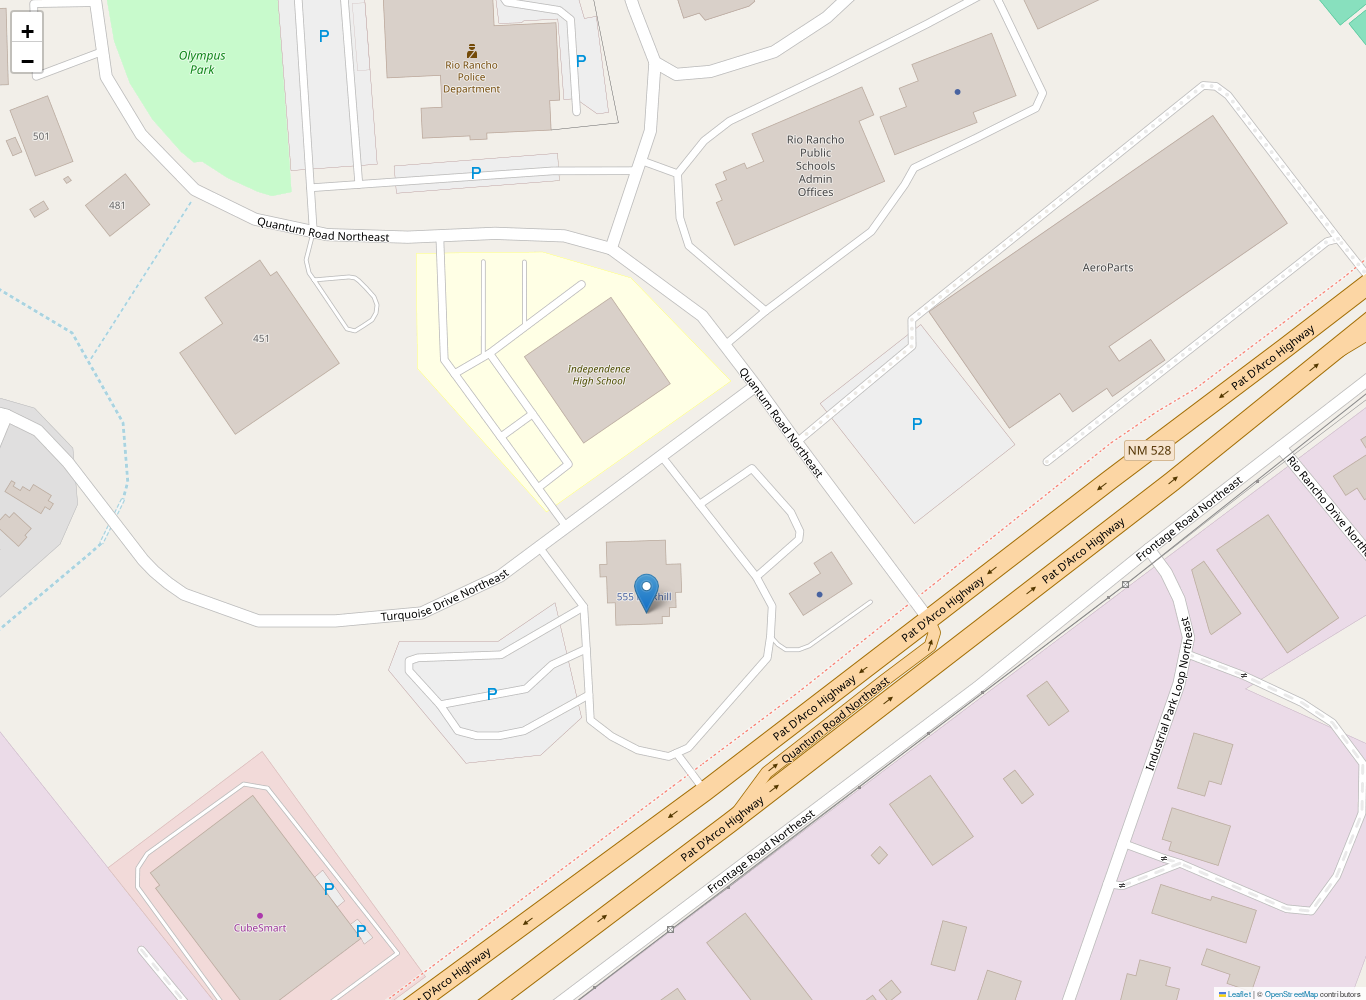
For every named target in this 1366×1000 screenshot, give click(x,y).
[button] (646, 593)
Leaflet (1238, 993)
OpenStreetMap (1291, 993)
